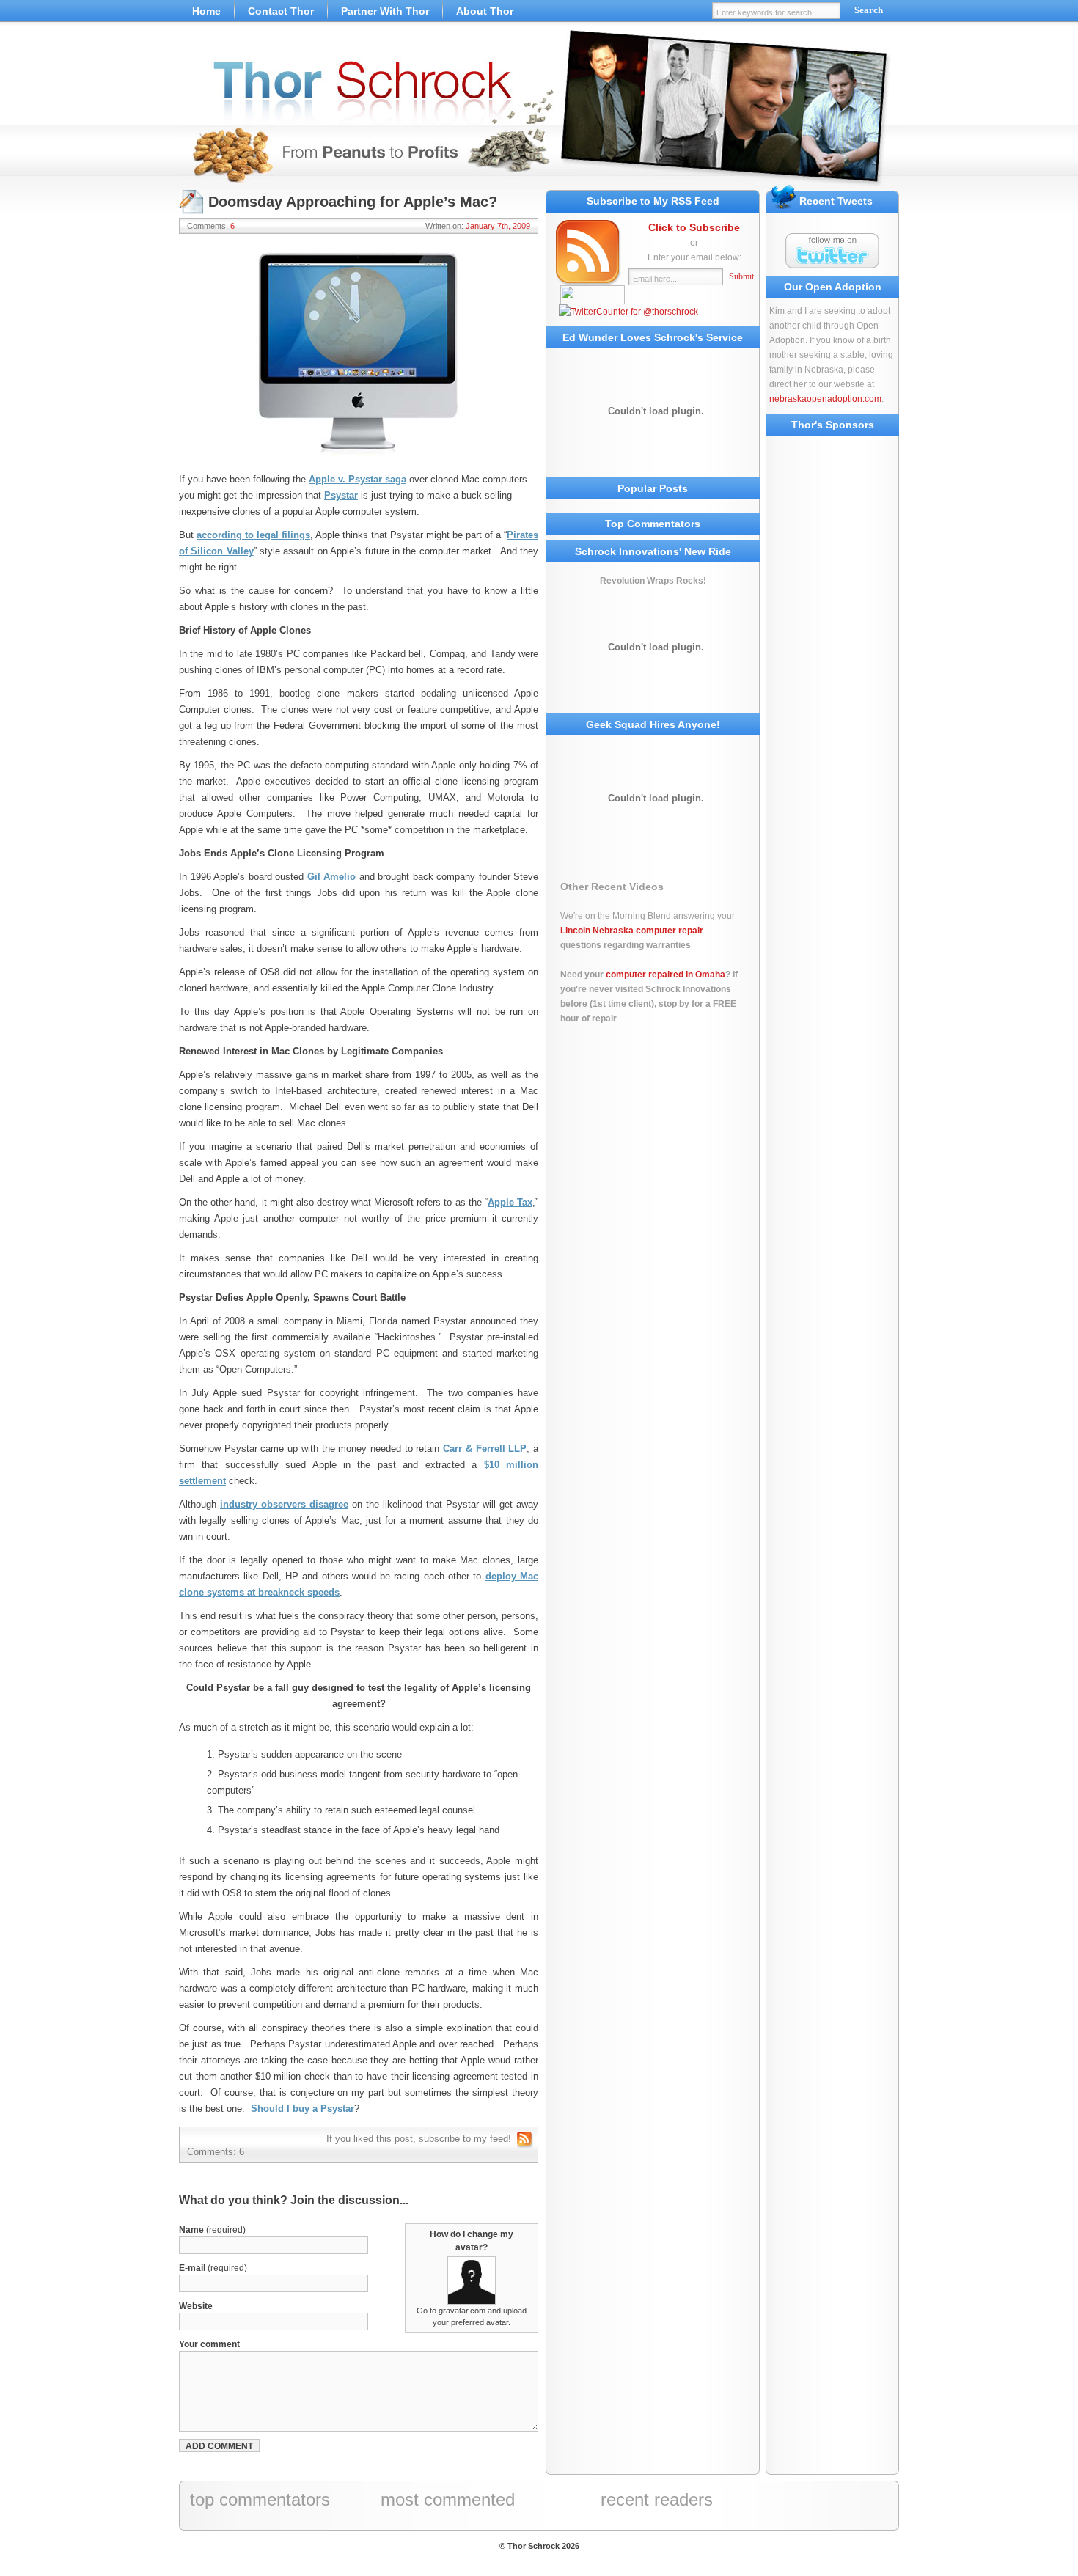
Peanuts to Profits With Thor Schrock (539, 110)
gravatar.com (462, 2311)
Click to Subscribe (694, 227)
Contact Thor (281, 11)
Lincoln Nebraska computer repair (632, 931)
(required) (212, 2230)
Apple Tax (510, 1202)
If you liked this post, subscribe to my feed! (419, 2139)
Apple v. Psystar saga (357, 479)
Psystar (341, 495)
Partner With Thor (385, 11)
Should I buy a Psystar (302, 2109)
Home (206, 11)
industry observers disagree (284, 1504)
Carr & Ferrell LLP (485, 1449)
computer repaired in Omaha (665, 975)
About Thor (485, 11)
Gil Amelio (332, 877)
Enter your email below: (694, 257)
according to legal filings (253, 535)
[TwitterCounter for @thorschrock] (628, 312)
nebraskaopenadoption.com (825, 399)
